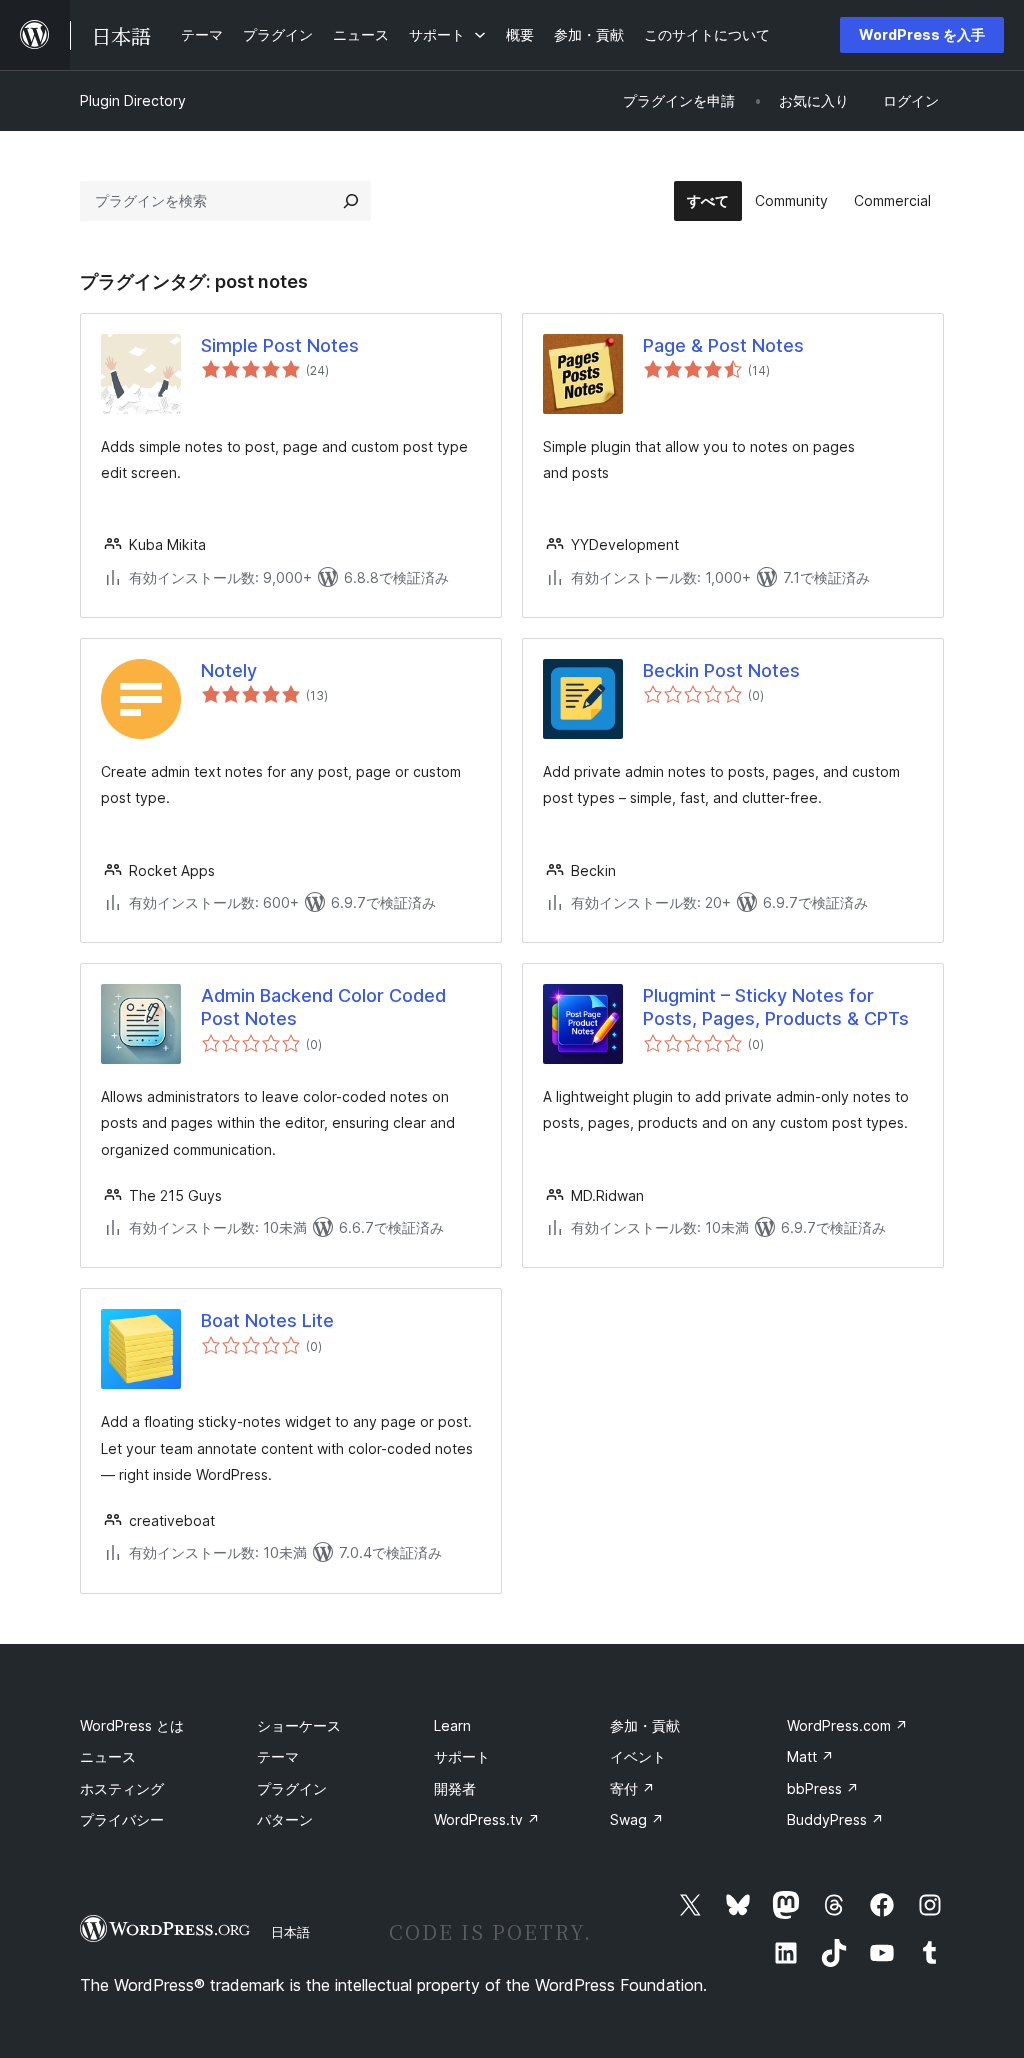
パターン (285, 1819)
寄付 (632, 1788)
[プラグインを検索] (351, 201)
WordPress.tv (487, 1819)
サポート (462, 1756)
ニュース (108, 1756)
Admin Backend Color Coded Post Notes (323, 1007)
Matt (810, 1756)
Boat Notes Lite (267, 1320)
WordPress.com (847, 1725)
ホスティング (122, 1788)
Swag (637, 1819)
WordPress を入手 (922, 34)
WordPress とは (132, 1725)
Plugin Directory (133, 100)
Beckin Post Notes (721, 670)
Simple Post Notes (280, 345)
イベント (638, 1756)
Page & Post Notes (723, 345)
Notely (229, 670)
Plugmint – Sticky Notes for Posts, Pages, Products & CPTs (776, 1007)
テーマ (278, 1756)
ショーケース (299, 1725)
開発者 (455, 1788)
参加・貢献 (645, 1725)
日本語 (290, 1932)
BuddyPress (835, 1819)
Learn (452, 1725)
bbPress (823, 1788)
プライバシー (122, 1819)
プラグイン (292, 1788)
